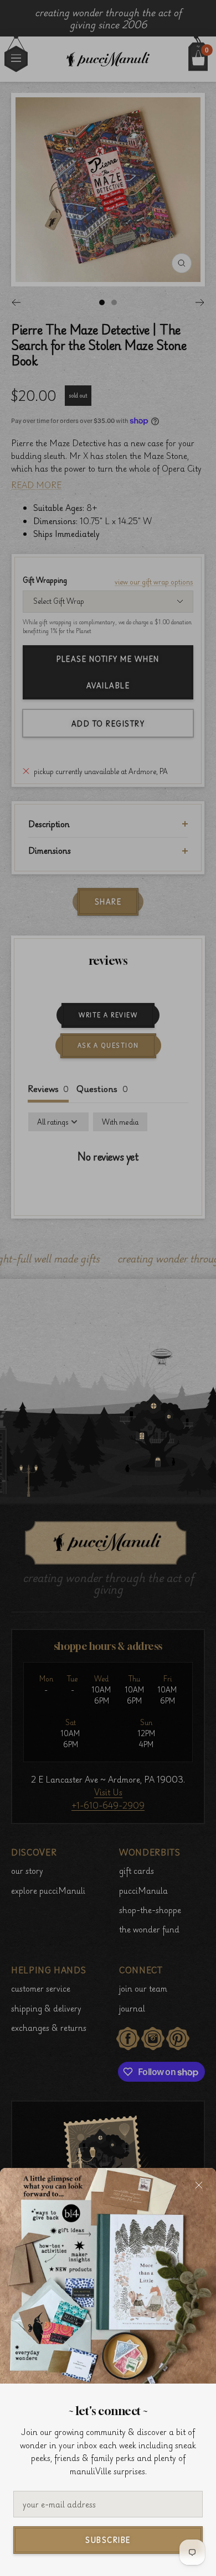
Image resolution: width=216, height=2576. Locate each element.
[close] (199, 2185)
